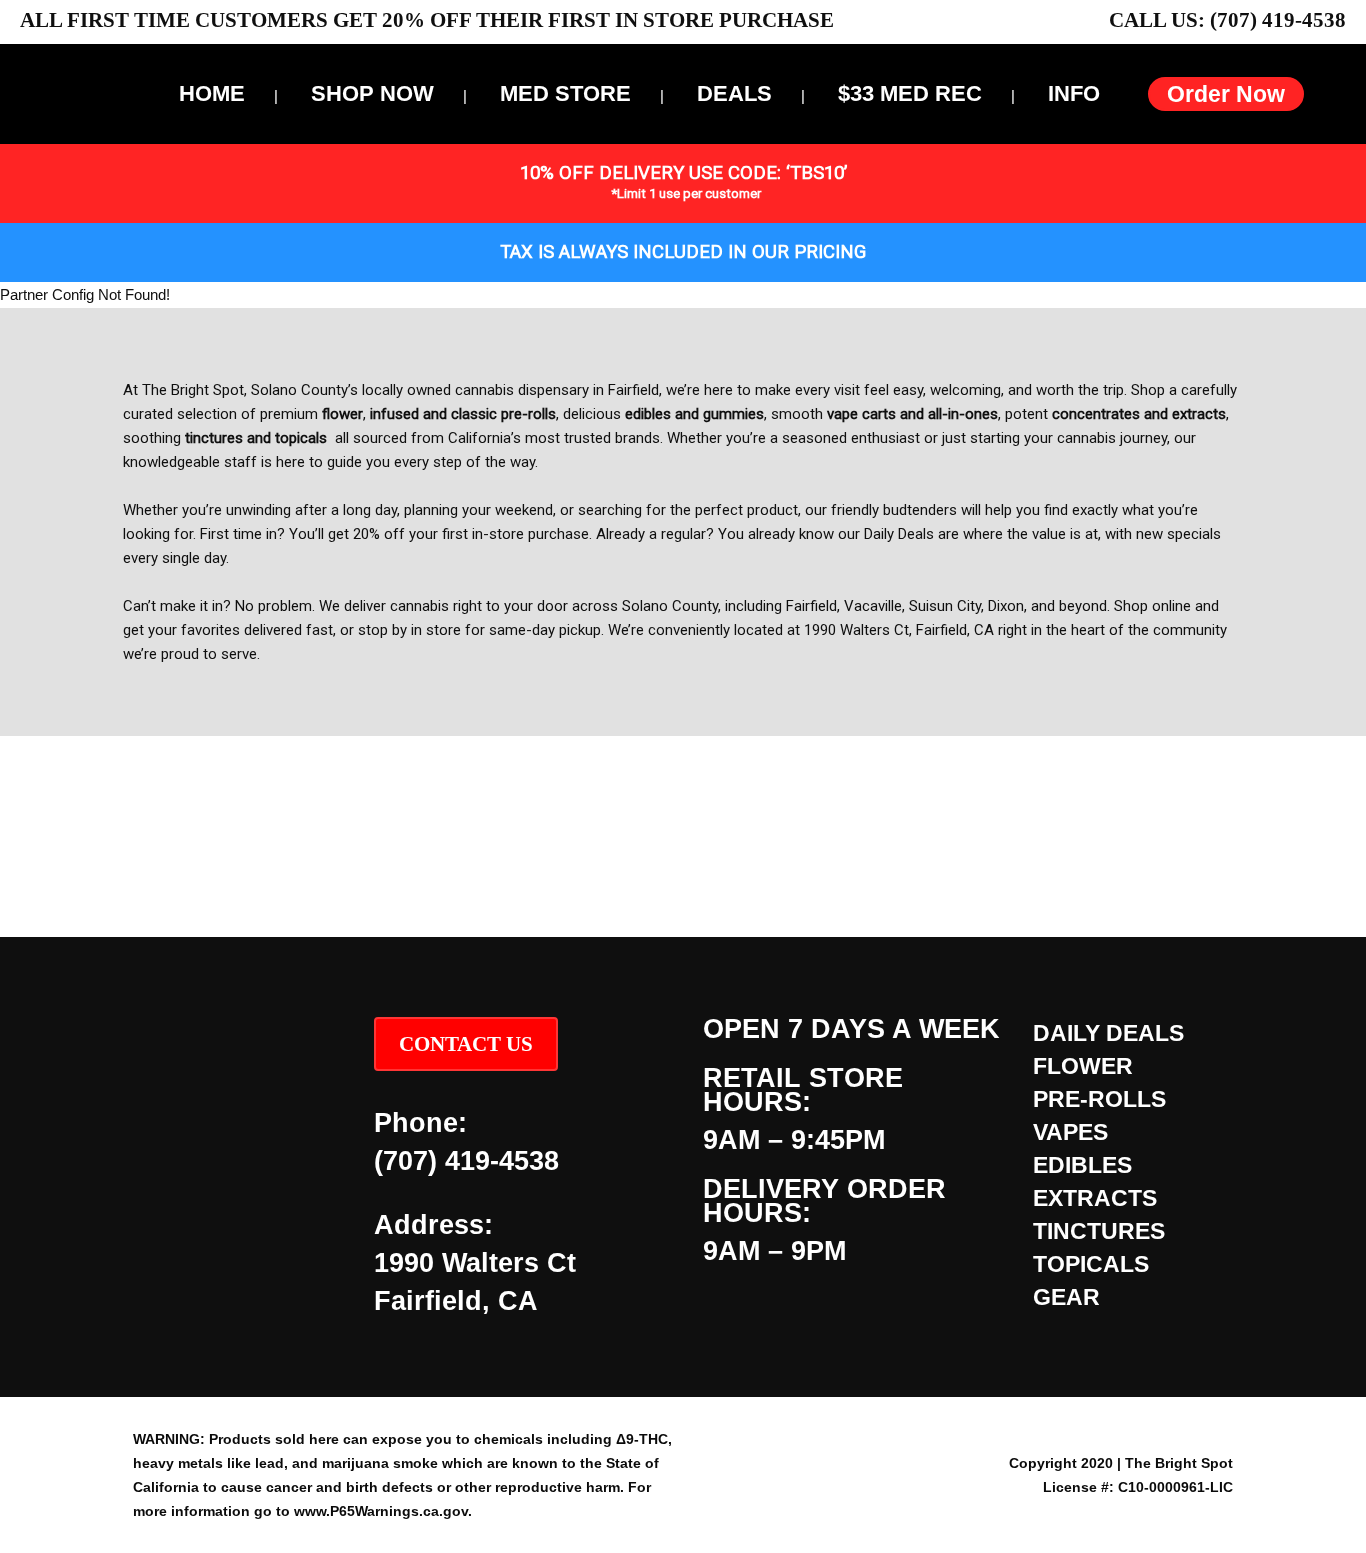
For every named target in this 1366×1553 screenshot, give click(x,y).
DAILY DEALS (1108, 1033)
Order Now (1226, 94)
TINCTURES (1099, 1231)
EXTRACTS (1095, 1198)
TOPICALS (1091, 1264)
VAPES (1070, 1132)
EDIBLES (1082, 1165)
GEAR (1066, 1297)
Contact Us (466, 1044)
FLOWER (1083, 1066)
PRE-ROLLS (1099, 1099)
